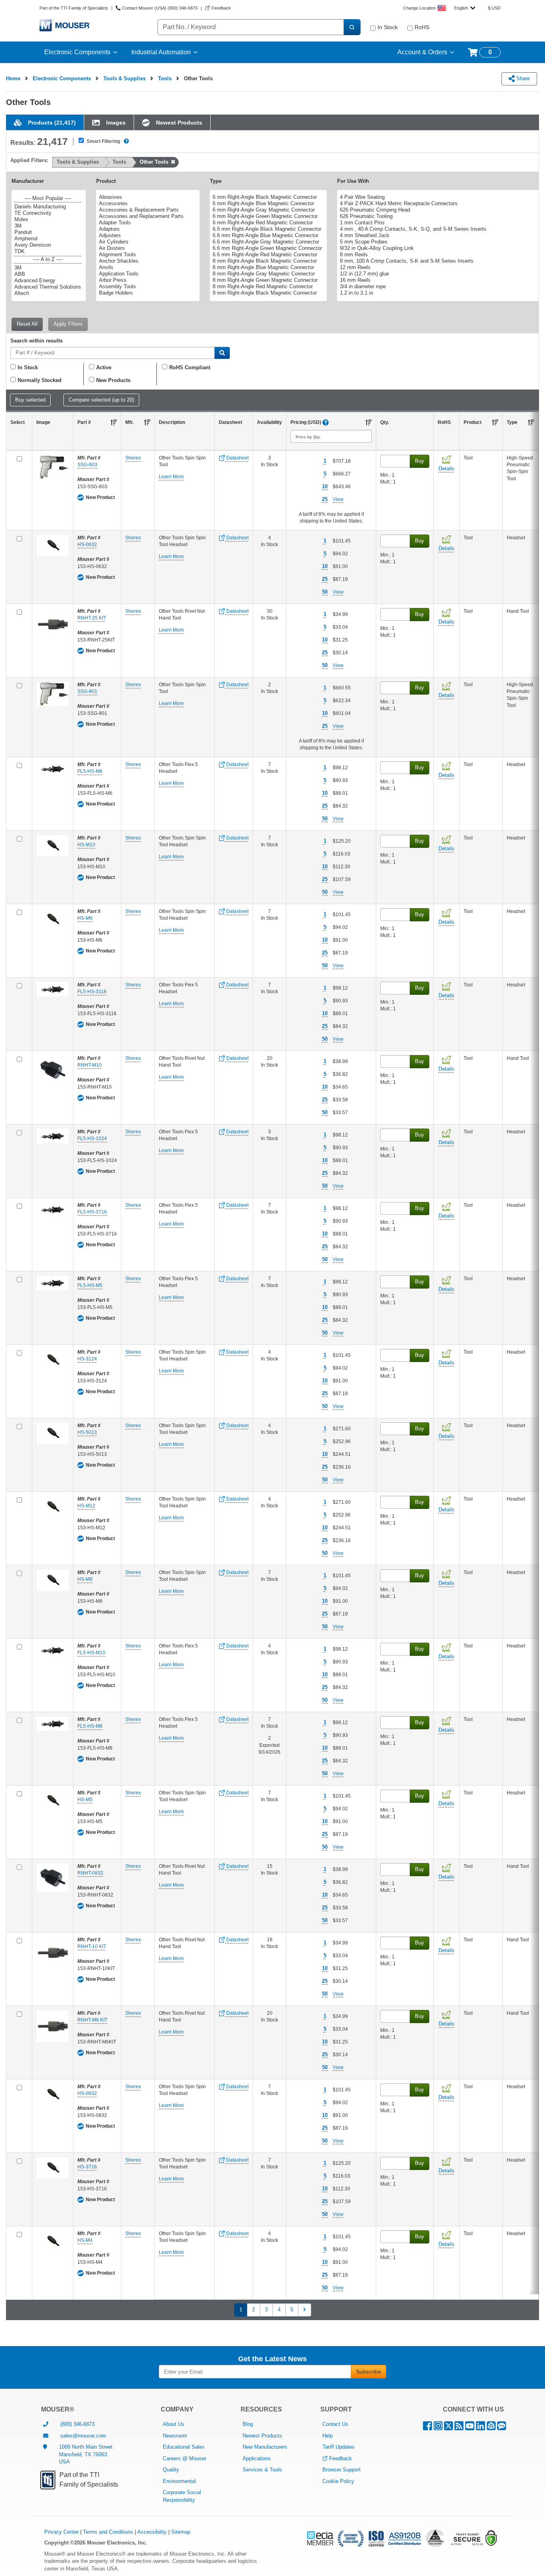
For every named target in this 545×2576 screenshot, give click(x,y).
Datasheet (237, 458)
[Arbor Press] (147, 280)
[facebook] (428, 2428)
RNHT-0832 (90, 1873)
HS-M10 (86, 845)
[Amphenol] (48, 239)
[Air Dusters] (147, 248)
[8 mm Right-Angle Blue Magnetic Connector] (267, 267)
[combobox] (465, 8)
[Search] (352, 27)
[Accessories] (147, 204)
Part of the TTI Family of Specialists (74, 8)
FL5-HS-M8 (90, 1726)
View (338, 499)
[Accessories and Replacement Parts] (147, 216)
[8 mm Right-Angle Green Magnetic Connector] (267, 280)
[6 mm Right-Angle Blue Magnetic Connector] (267, 204)
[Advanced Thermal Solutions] (48, 287)
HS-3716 (87, 2167)
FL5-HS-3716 (92, 1212)
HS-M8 (85, 1579)
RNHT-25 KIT (92, 618)
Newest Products (262, 2436)
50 (325, 592)
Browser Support (342, 2470)
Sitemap (181, 2532)
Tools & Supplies (124, 78)
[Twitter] (448, 2428)
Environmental (179, 2481)
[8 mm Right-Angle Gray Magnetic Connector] (267, 274)
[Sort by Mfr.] (147, 422)
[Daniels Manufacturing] (48, 207)
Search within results (37, 341)
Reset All (27, 324)
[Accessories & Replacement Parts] (147, 210)
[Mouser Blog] (502, 2428)
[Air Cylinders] (147, 242)
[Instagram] (438, 2428)
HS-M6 (85, 918)
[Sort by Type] (531, 422)
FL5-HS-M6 (90, 771)
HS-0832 (87, 2093)
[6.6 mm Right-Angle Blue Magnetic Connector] (267, 236)
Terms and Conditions (108, 2532)
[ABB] (48, 274)
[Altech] (48, 293)
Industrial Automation (161, 52)
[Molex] (48, 220)
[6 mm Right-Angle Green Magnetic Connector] (267, 216)
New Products (113, 380)
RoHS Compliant (190, 367)
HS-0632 (87, 545)
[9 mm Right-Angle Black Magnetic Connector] (267, 293)
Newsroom (175, 2436)
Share (522, 78)
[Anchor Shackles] (147, 261)
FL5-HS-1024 (92, 1139)
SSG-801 (87, 691)
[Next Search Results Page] (305, 2310)
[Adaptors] (147, 229)
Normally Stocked (39, 380)
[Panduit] (48, 232)
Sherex (133, 458)
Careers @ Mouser (185, 2458)
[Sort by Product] (495, 422)
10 (325, 486)
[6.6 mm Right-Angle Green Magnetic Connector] (267, 248)
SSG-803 (87, 465)
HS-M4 (85, 2240)
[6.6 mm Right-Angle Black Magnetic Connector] (267, 229)
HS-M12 (86, 1506)
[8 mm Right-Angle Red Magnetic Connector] (267, 287)
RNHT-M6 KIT (92, 2020)
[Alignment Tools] (147, 255)
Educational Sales (184, 2447)
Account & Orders (422, 52)
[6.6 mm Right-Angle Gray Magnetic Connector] (267, 242)
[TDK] (48, 251)
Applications (257, 2458)
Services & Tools (262, 2470)
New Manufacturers (265, 2447)
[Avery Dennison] (48, 245)
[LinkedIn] (481, 2428)
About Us (174, 2424)
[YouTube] (470, 2428)
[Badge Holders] (147, 293)
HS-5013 (87, 1432)
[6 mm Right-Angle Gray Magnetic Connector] (267, 210)
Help (328, 2436)
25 (325, 499)
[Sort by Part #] (114, 422)
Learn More (171, 477)
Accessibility (152, 2532)
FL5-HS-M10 (91, 1653)
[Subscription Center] (491, 2428)
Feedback (341, 2458)
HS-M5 (85, 1800)
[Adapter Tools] (147, 223)
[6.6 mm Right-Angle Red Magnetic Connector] (267, 255)
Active (104, 367)
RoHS (422, 27)
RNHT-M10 (90, 1065)
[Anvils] (147, 267)
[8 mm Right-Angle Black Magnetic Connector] (267, 261)
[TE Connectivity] (48, 213)
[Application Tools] (147, 274)
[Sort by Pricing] (369, 422)
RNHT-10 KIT (92, 1946)
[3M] (48, 226)
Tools (165, 78)
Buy (420, 461)
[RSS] (459, 2428)
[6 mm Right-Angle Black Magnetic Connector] (267, 197)
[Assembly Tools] (147, 287)
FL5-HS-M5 (90, 1285)
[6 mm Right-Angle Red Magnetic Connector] (267, 223)
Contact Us (335, 2424)
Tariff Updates (339, 2447)
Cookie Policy (338, 2481)
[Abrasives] (147, 197)
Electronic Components (77, 52)
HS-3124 (87, 1359)
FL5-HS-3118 (92, 992)
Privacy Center (61, 2532)
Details (446, 468)
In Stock (388, 27)
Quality (171, 2470)
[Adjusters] (147, 236)
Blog (248, 2424)
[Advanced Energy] (48, 281)
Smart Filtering (103, 141)
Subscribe (368, 2372)
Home (13, 78)
